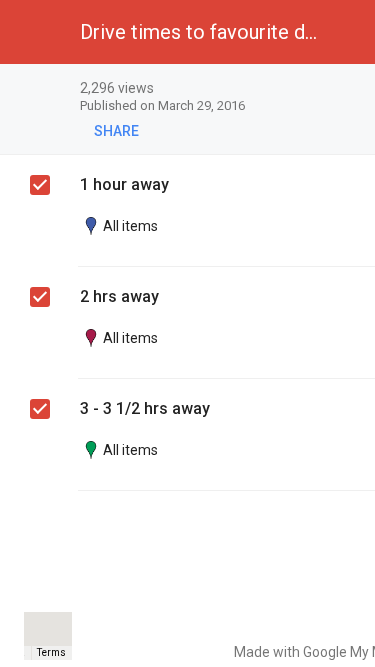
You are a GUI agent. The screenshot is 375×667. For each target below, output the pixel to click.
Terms (51, 652)
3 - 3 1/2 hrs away (145, 408)
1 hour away (124, 184)
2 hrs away (119, 296)
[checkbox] (40, 185)
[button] (32, 32)
